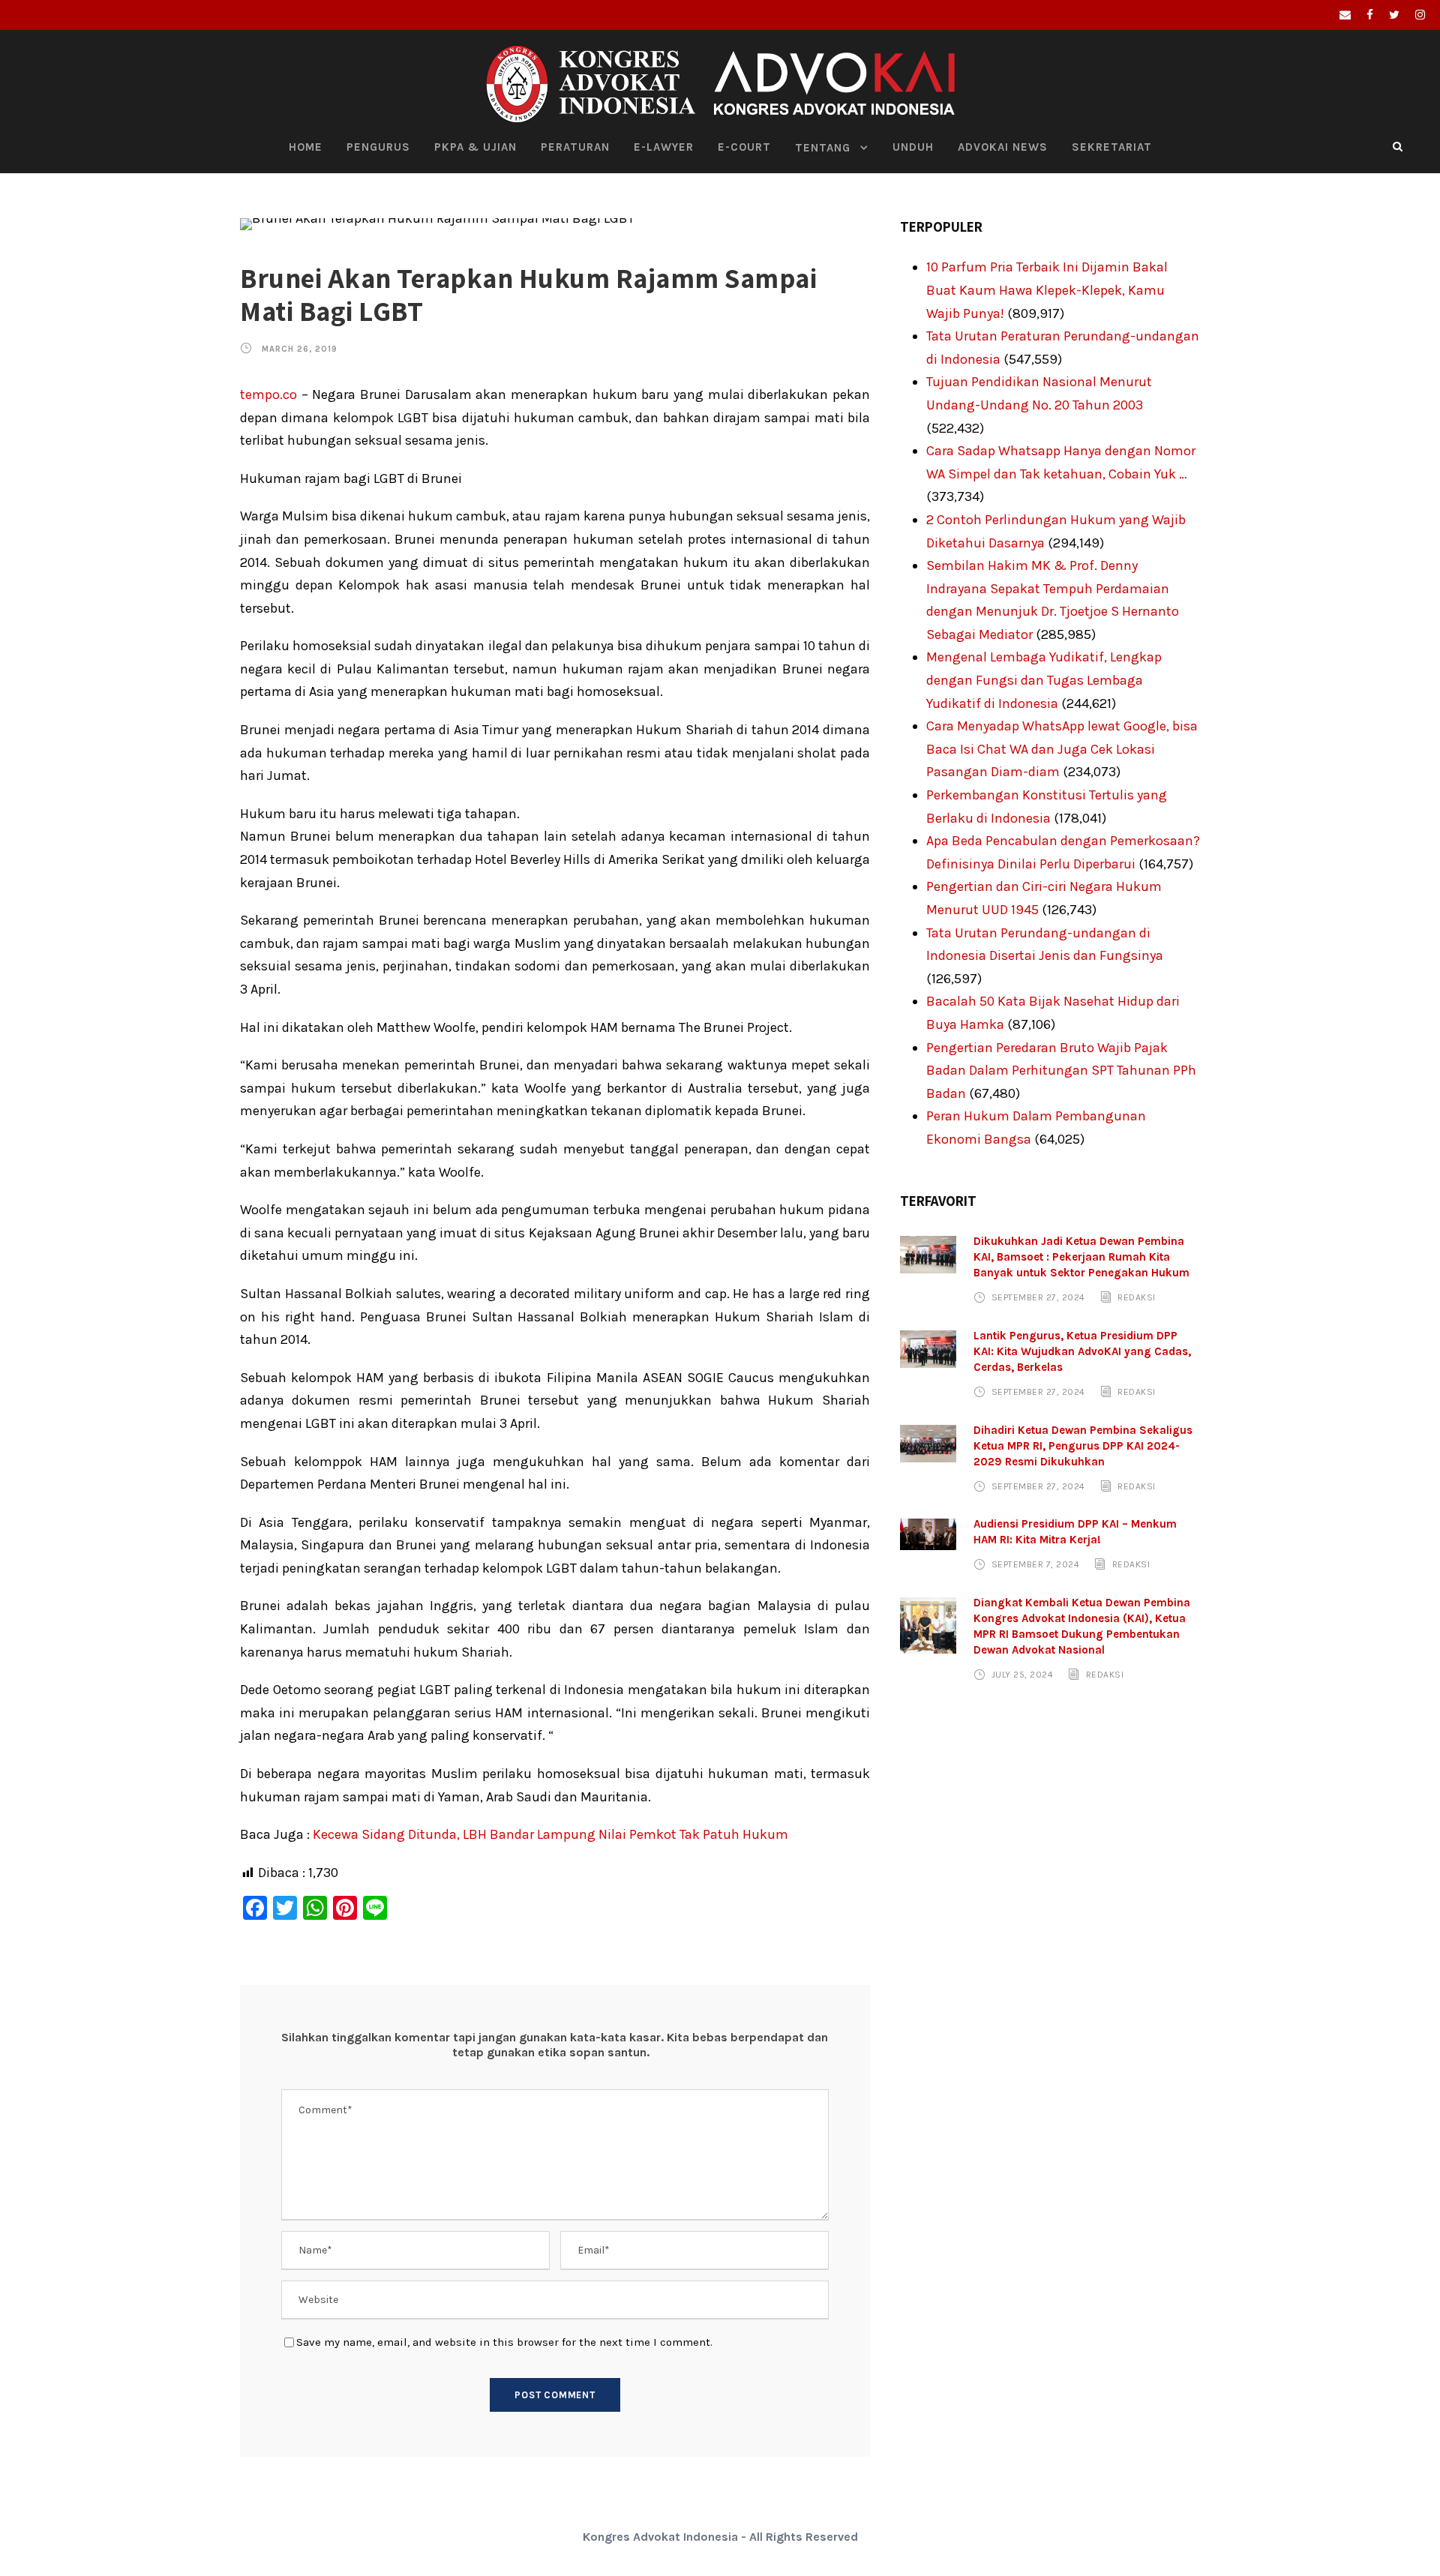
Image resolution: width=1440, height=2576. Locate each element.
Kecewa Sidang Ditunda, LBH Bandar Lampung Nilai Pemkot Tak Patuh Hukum (550, 1834)
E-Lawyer (664, 147)
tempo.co (268, 394)
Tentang (823, 148)
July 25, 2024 (1023, 1675)
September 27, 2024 (1038, 1297)
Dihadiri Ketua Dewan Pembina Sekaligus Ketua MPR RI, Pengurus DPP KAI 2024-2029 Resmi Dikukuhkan (1083, 1446)
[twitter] (1394, 15)
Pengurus (378, 147)
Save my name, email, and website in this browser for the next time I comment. (504, 2342)
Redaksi (1137, 1297)
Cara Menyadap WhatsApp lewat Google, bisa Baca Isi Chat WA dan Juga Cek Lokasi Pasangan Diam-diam (1062, 749)
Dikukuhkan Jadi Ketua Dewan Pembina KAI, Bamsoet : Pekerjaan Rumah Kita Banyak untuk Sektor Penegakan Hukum (1081, 1257)
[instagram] (1420, 15)
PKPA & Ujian (475, 147)
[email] (1345, 15)
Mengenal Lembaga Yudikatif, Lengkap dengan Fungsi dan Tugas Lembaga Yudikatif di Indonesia (1044, 680)
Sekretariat (1112, 147)
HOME (306, 147)
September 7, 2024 (1036, 1564)
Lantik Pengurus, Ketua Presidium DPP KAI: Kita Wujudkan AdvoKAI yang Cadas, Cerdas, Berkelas (1082, 1351)
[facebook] (1370, 15)
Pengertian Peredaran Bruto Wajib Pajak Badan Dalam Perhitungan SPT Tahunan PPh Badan (1061, 1071)
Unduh (913, 147)
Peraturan (575, 147)
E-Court (744, 147)
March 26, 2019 (300, 349)
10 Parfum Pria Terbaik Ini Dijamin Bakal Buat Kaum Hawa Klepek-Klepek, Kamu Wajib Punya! (1047, 290)
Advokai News (1003, 147)
